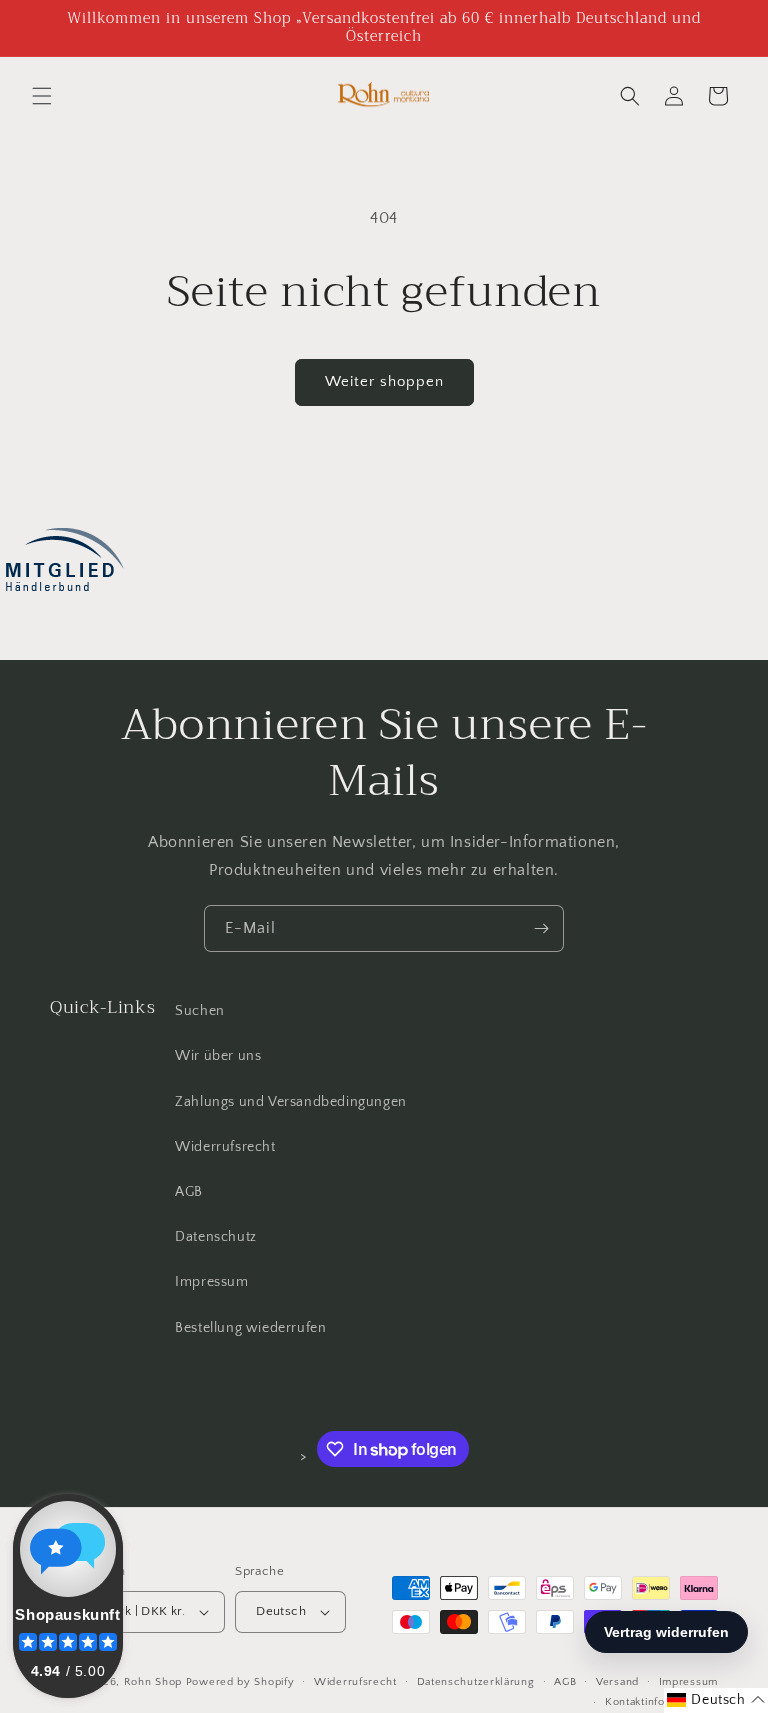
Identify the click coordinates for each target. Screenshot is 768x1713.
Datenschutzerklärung (476, 1682)
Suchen (200, 1011)
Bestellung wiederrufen (250, 1328)
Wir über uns (218, 1056)
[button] (42, 96)
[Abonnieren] (541, 928)
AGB (189, 1192)
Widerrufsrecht (225, 1147)
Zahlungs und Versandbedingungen (291, 1102)
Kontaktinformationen (661, 1702)
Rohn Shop (153, 1682)
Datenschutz (216, 1237)
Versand (617, 1682)
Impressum (211, 1282)
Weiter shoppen (384, 381)
